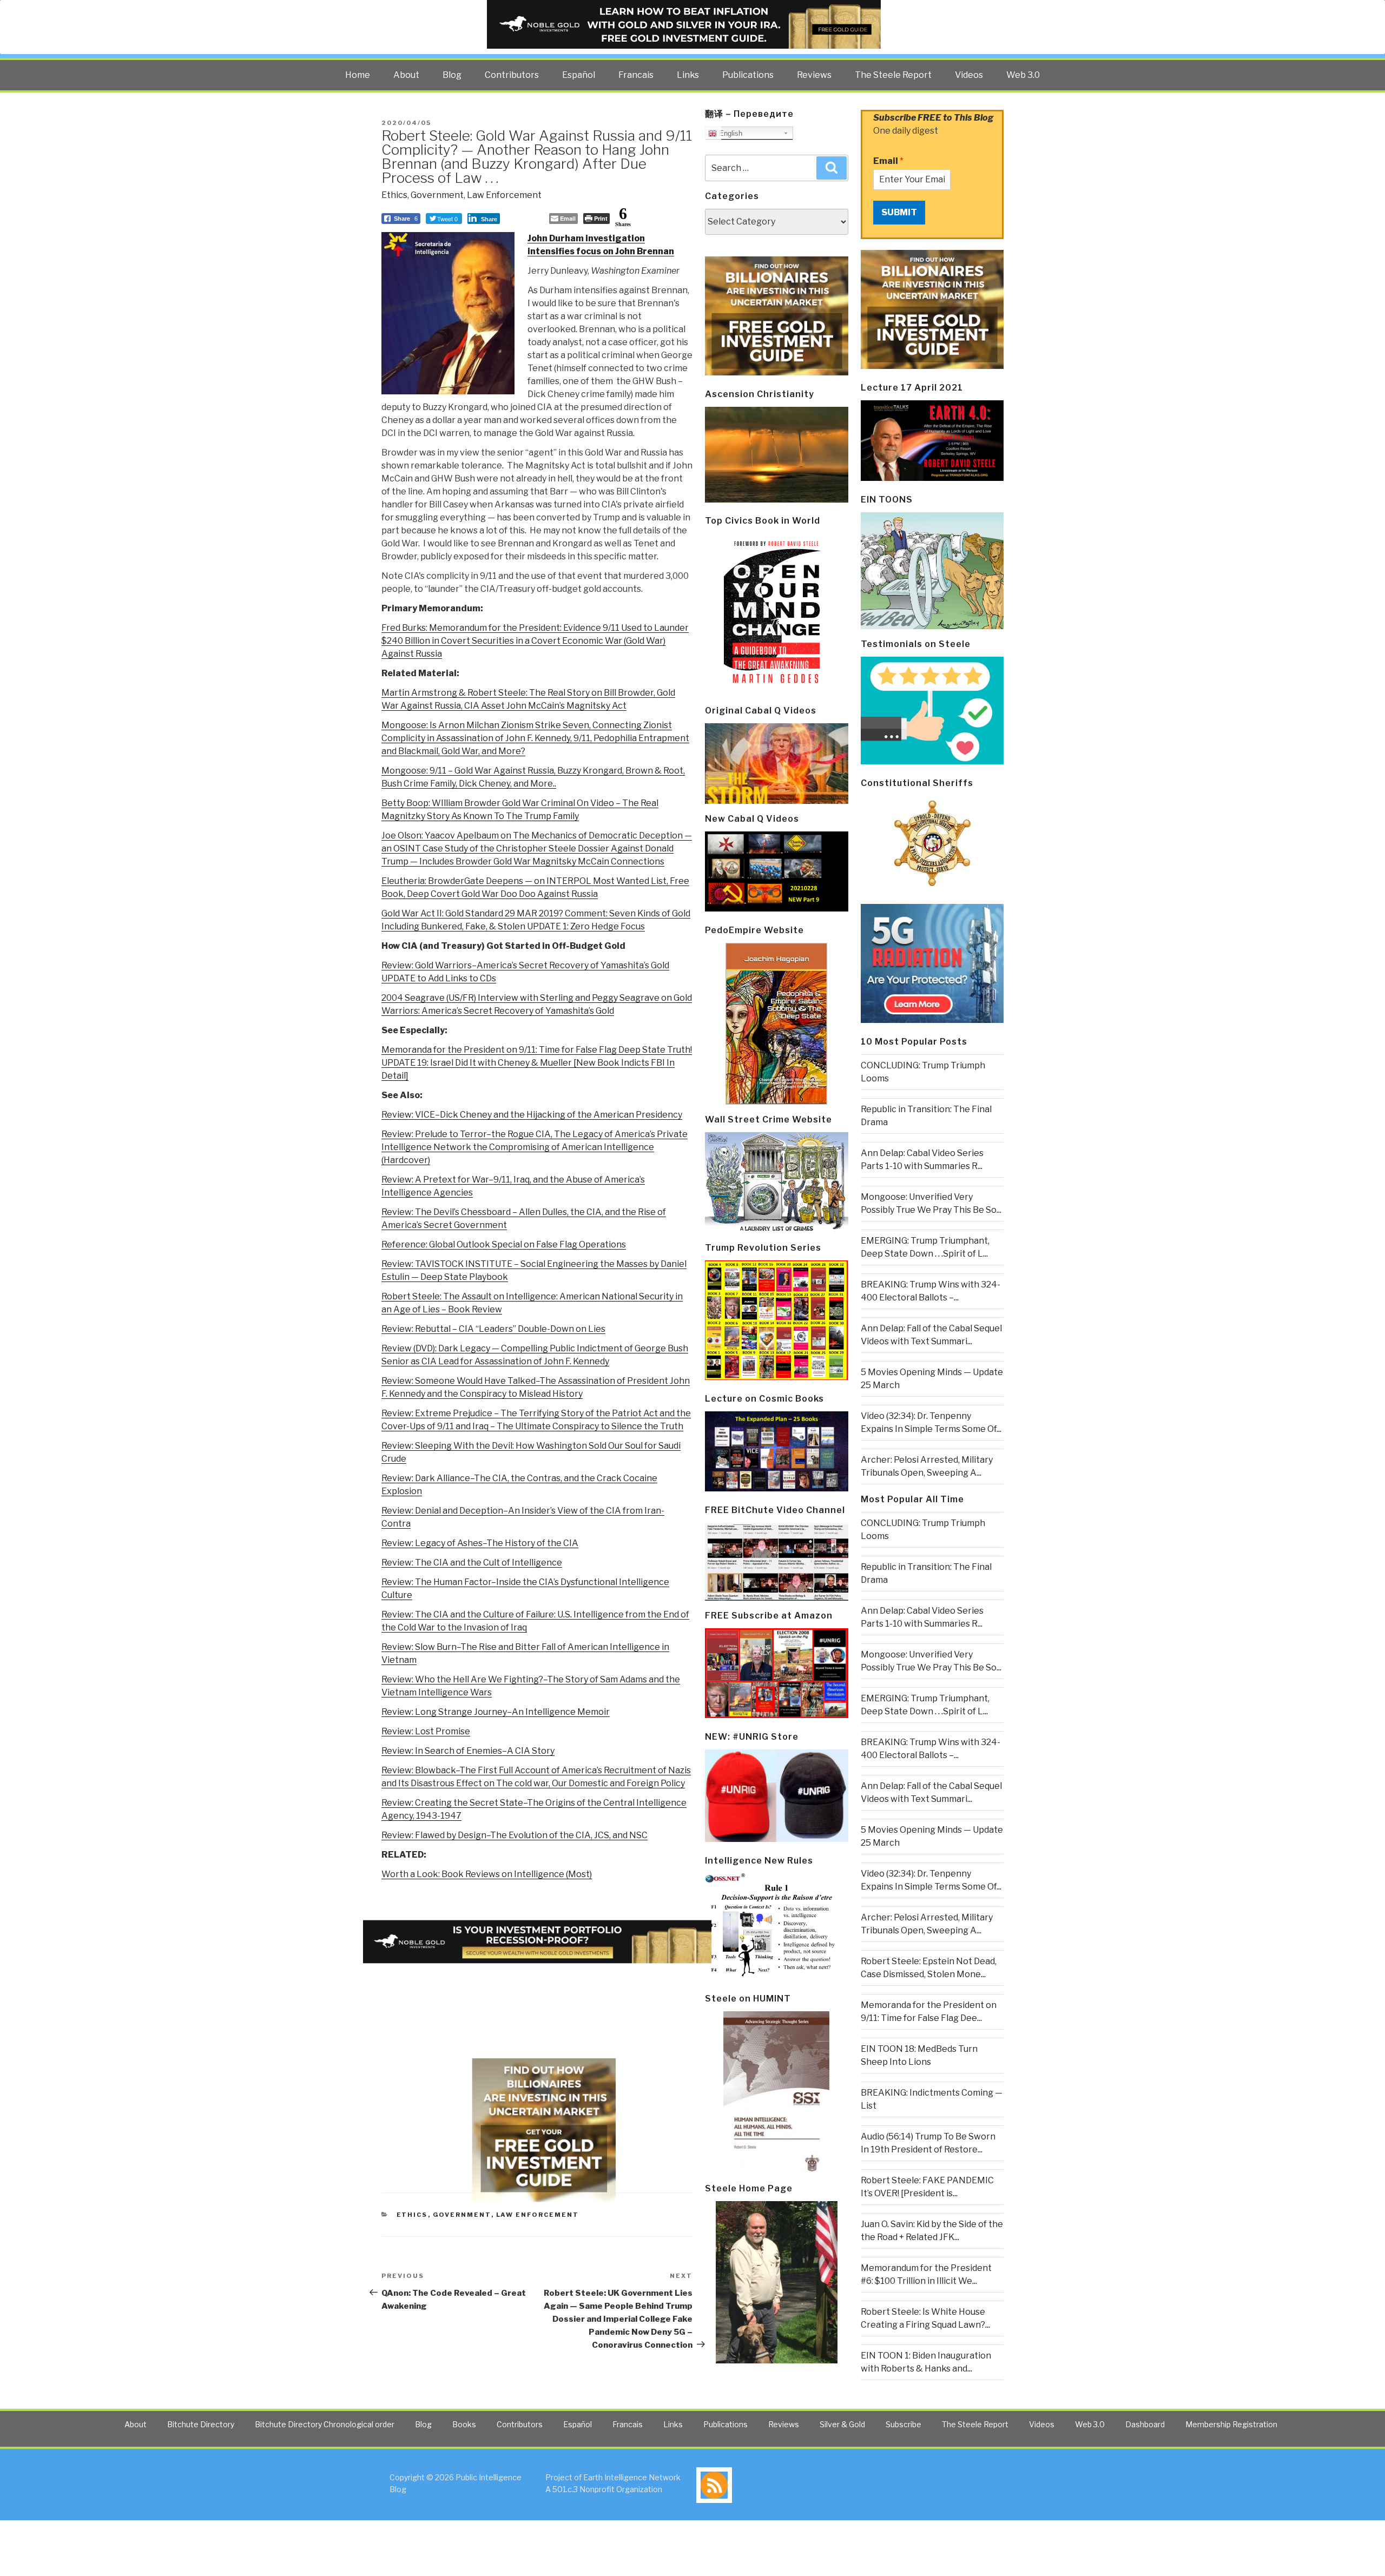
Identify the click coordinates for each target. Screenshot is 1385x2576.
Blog (452, 75)
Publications (748, 75)
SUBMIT (899, 212)
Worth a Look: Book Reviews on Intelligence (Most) (487, 1874)
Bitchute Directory (201, 2424)
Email (888, 161)
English (730, 133)
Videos (969, 75)
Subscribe (903, 2424)
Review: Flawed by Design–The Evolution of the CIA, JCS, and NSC (515, 1835)
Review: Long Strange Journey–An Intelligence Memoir (496, 1712)
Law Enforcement (504, 195)
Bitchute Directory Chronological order (325, 2424)
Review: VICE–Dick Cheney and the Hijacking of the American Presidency (532, 1115)
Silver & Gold (842, 2424)
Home (358, 75)
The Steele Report (893, 75)
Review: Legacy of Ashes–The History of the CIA (480, 1543)
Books (464, 2424)
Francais (636, 75)
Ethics (394, 195)
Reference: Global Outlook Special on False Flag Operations (504, 1244)
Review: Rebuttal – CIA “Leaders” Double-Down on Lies (493, 1329)
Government (437, 195)
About (406, 75)
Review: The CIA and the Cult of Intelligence (472, 1563)
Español (579, 75)
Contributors (512, 75)
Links (688, 75)
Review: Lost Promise (426, 1731)
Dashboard (1145, 2424)
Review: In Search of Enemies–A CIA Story (468, 1751)
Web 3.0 (1023, 75)
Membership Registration (1231, 2424)
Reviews (814, 75)
